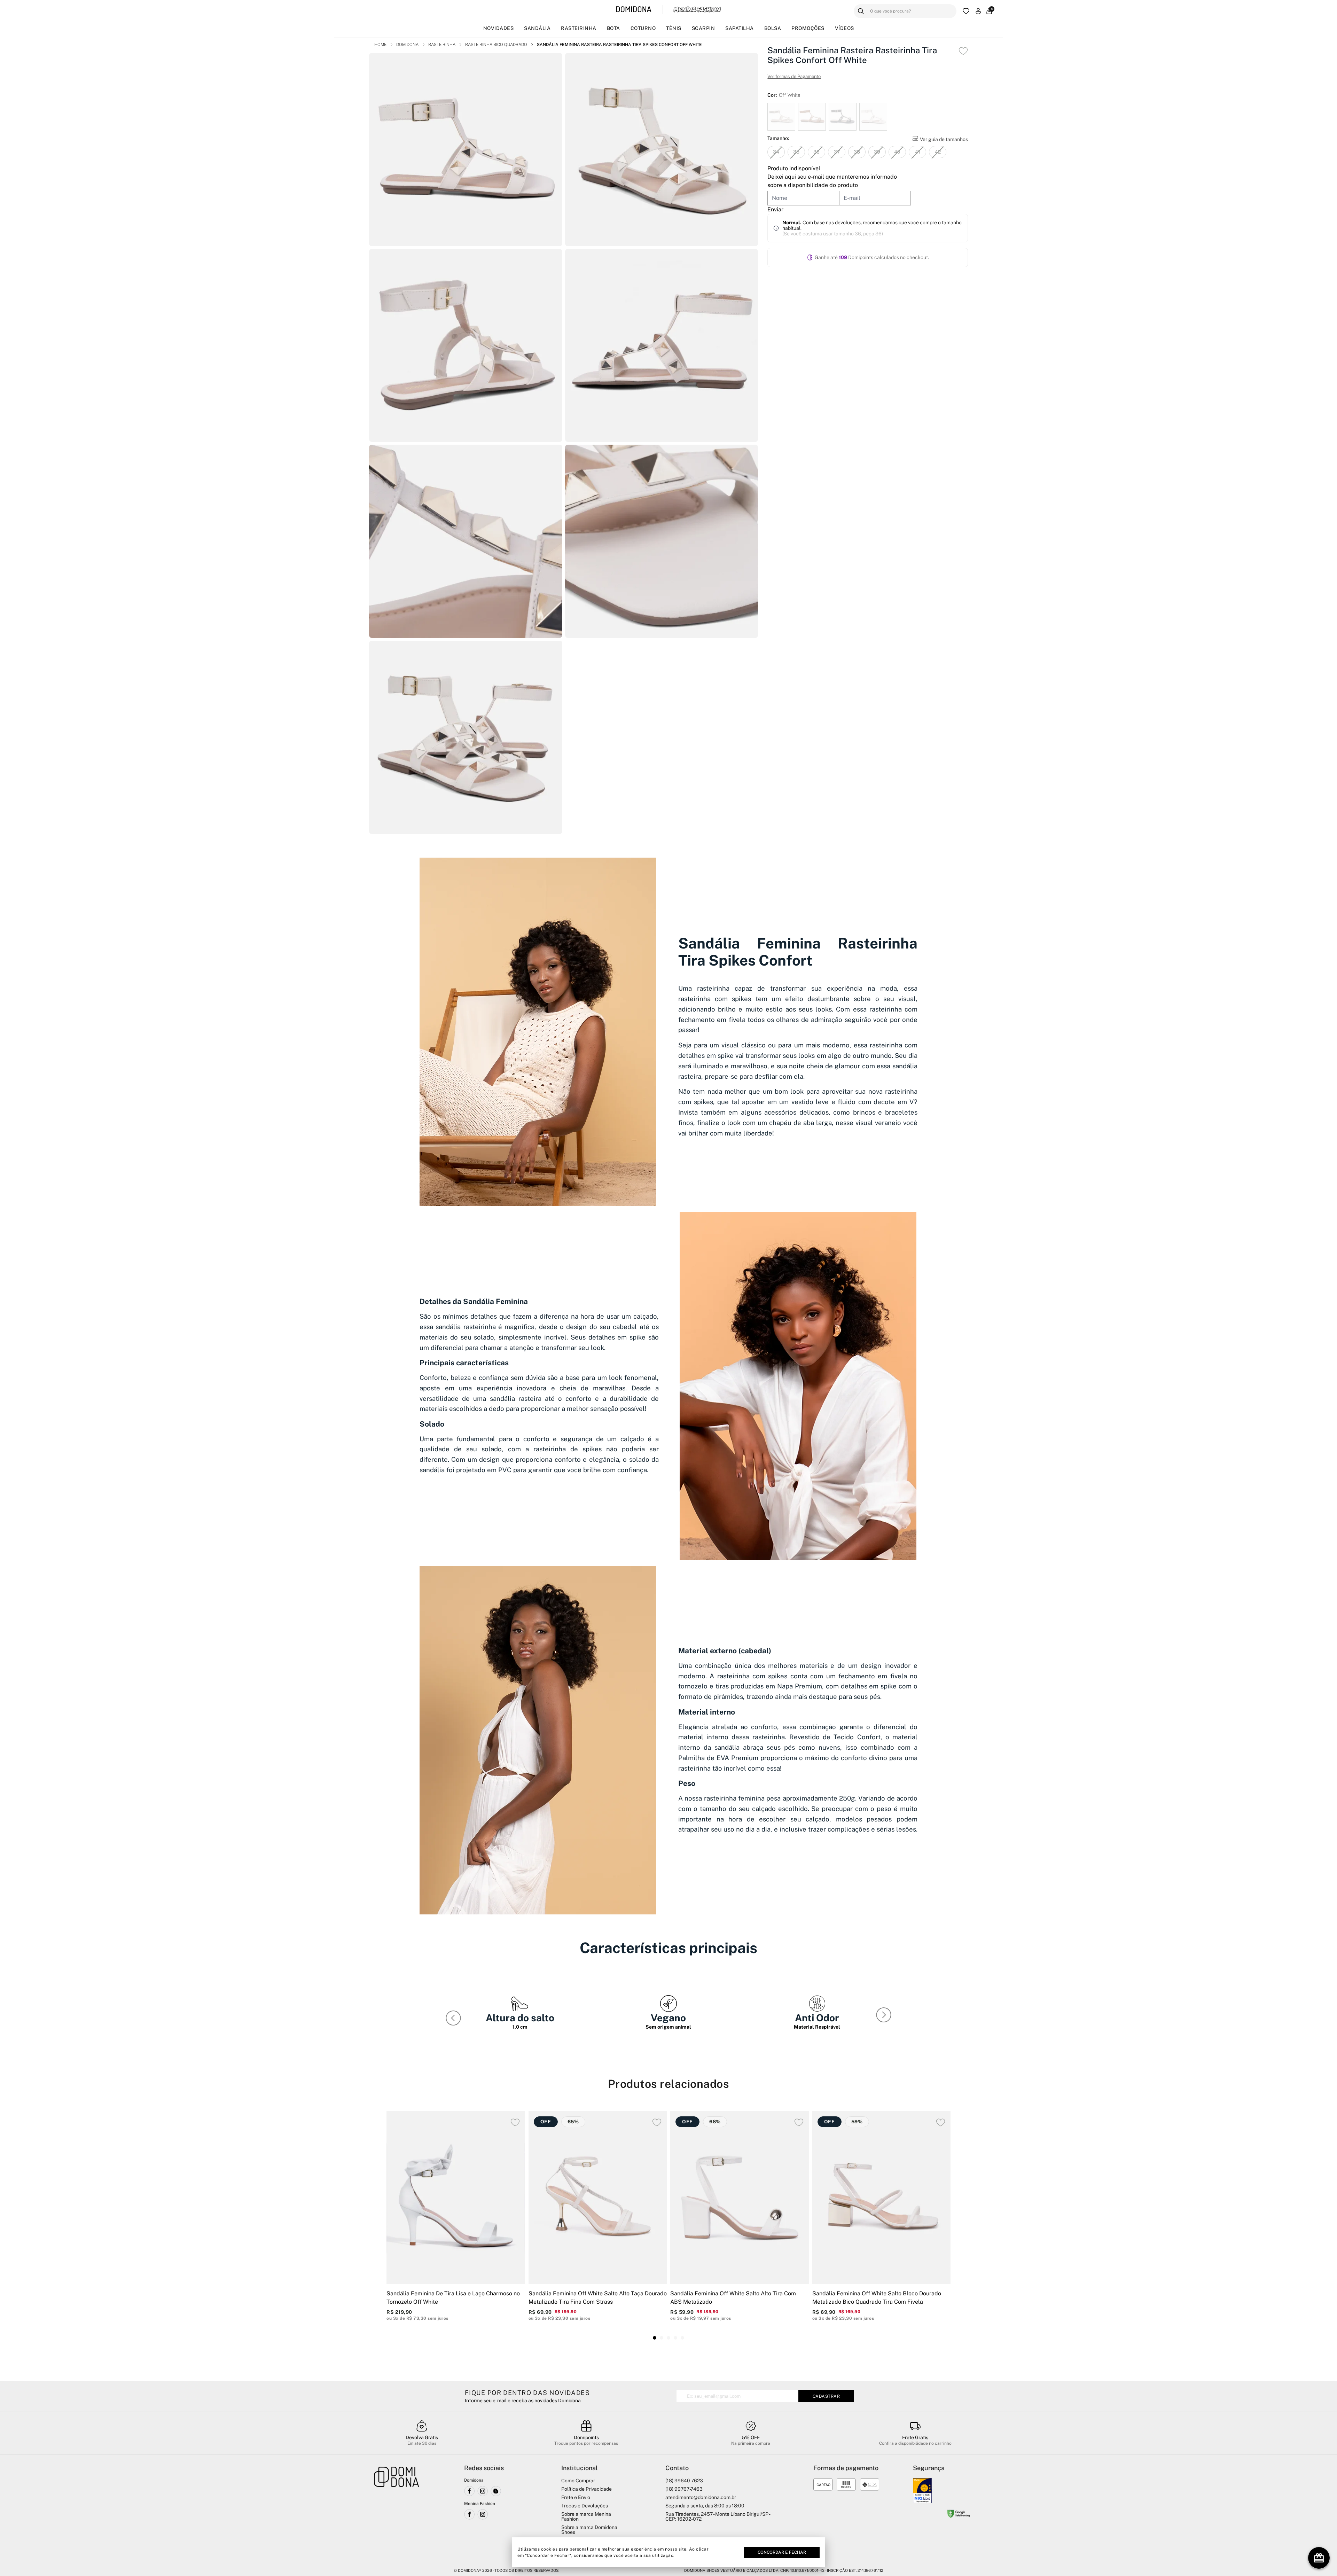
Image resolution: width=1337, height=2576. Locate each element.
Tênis (674, 28)
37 (837, 152)
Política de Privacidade (587, 2489)
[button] (885, 2016)
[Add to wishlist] (963, 51)
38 (857, 152)
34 (776, 152)
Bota (613, 28)
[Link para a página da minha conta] (978, 11)
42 (938, 152)
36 (816, 152)
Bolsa (773, 28)
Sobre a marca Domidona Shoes (589, 2530)
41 (918, 152)
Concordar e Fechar (782, 2552)
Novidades (499, 28)
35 (796, 152)
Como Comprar (578, 2481)
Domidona (407, 45)
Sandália (537, 28)
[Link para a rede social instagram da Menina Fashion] (483, 2514)
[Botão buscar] (861, 11)
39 (877, 152)
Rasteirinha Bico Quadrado (496, 45)
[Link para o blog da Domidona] (496, 2491)
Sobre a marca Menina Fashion (586, 2516)
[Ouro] (922, 2491)
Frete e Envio (576, 2497)
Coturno (643, 28)
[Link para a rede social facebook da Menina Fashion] (469, 2514)
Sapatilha (740, 28)
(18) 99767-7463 (684, 2489)
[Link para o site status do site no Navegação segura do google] (959, 2515)
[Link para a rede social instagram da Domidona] (483, 2491)
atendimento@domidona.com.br (701, 2497)
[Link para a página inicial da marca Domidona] (634, 10)
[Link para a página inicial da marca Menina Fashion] (697, 9)
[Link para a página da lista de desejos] (966, 11)
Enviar (775, 209)
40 (897, 152)
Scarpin (703, 28)
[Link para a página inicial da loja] (397, 2511)
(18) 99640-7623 (684, 2481)
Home (380, 45)
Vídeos (845, 28)
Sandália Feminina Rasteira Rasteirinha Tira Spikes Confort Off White (619, 45)
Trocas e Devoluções (585, 2506)
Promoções (808, 28)
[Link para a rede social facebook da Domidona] (469, 2491)
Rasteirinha (579, 28)
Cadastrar (826, 2396)
